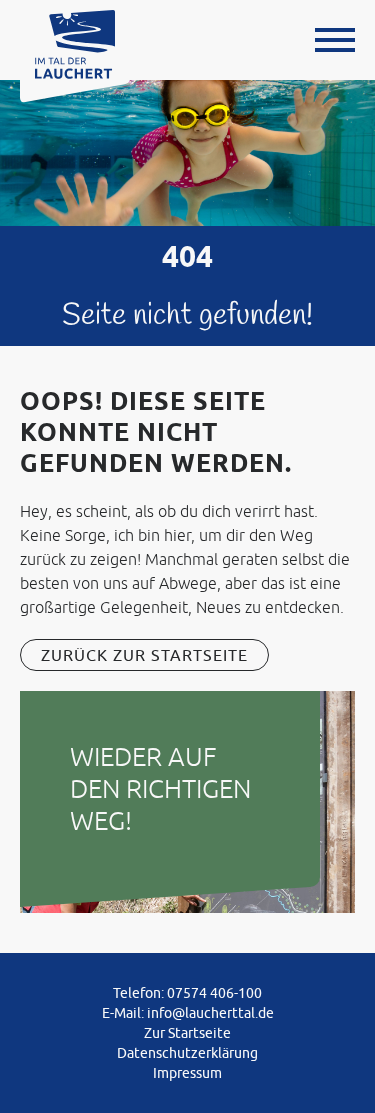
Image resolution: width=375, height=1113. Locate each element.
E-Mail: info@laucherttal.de (188, 1013)
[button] (335, 40)
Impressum (187, 1073)
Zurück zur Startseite (144, 655)
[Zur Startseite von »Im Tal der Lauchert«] (75, 42)
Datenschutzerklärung (187, 1053)
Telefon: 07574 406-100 (187, 993)
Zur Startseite (187, 1033)
